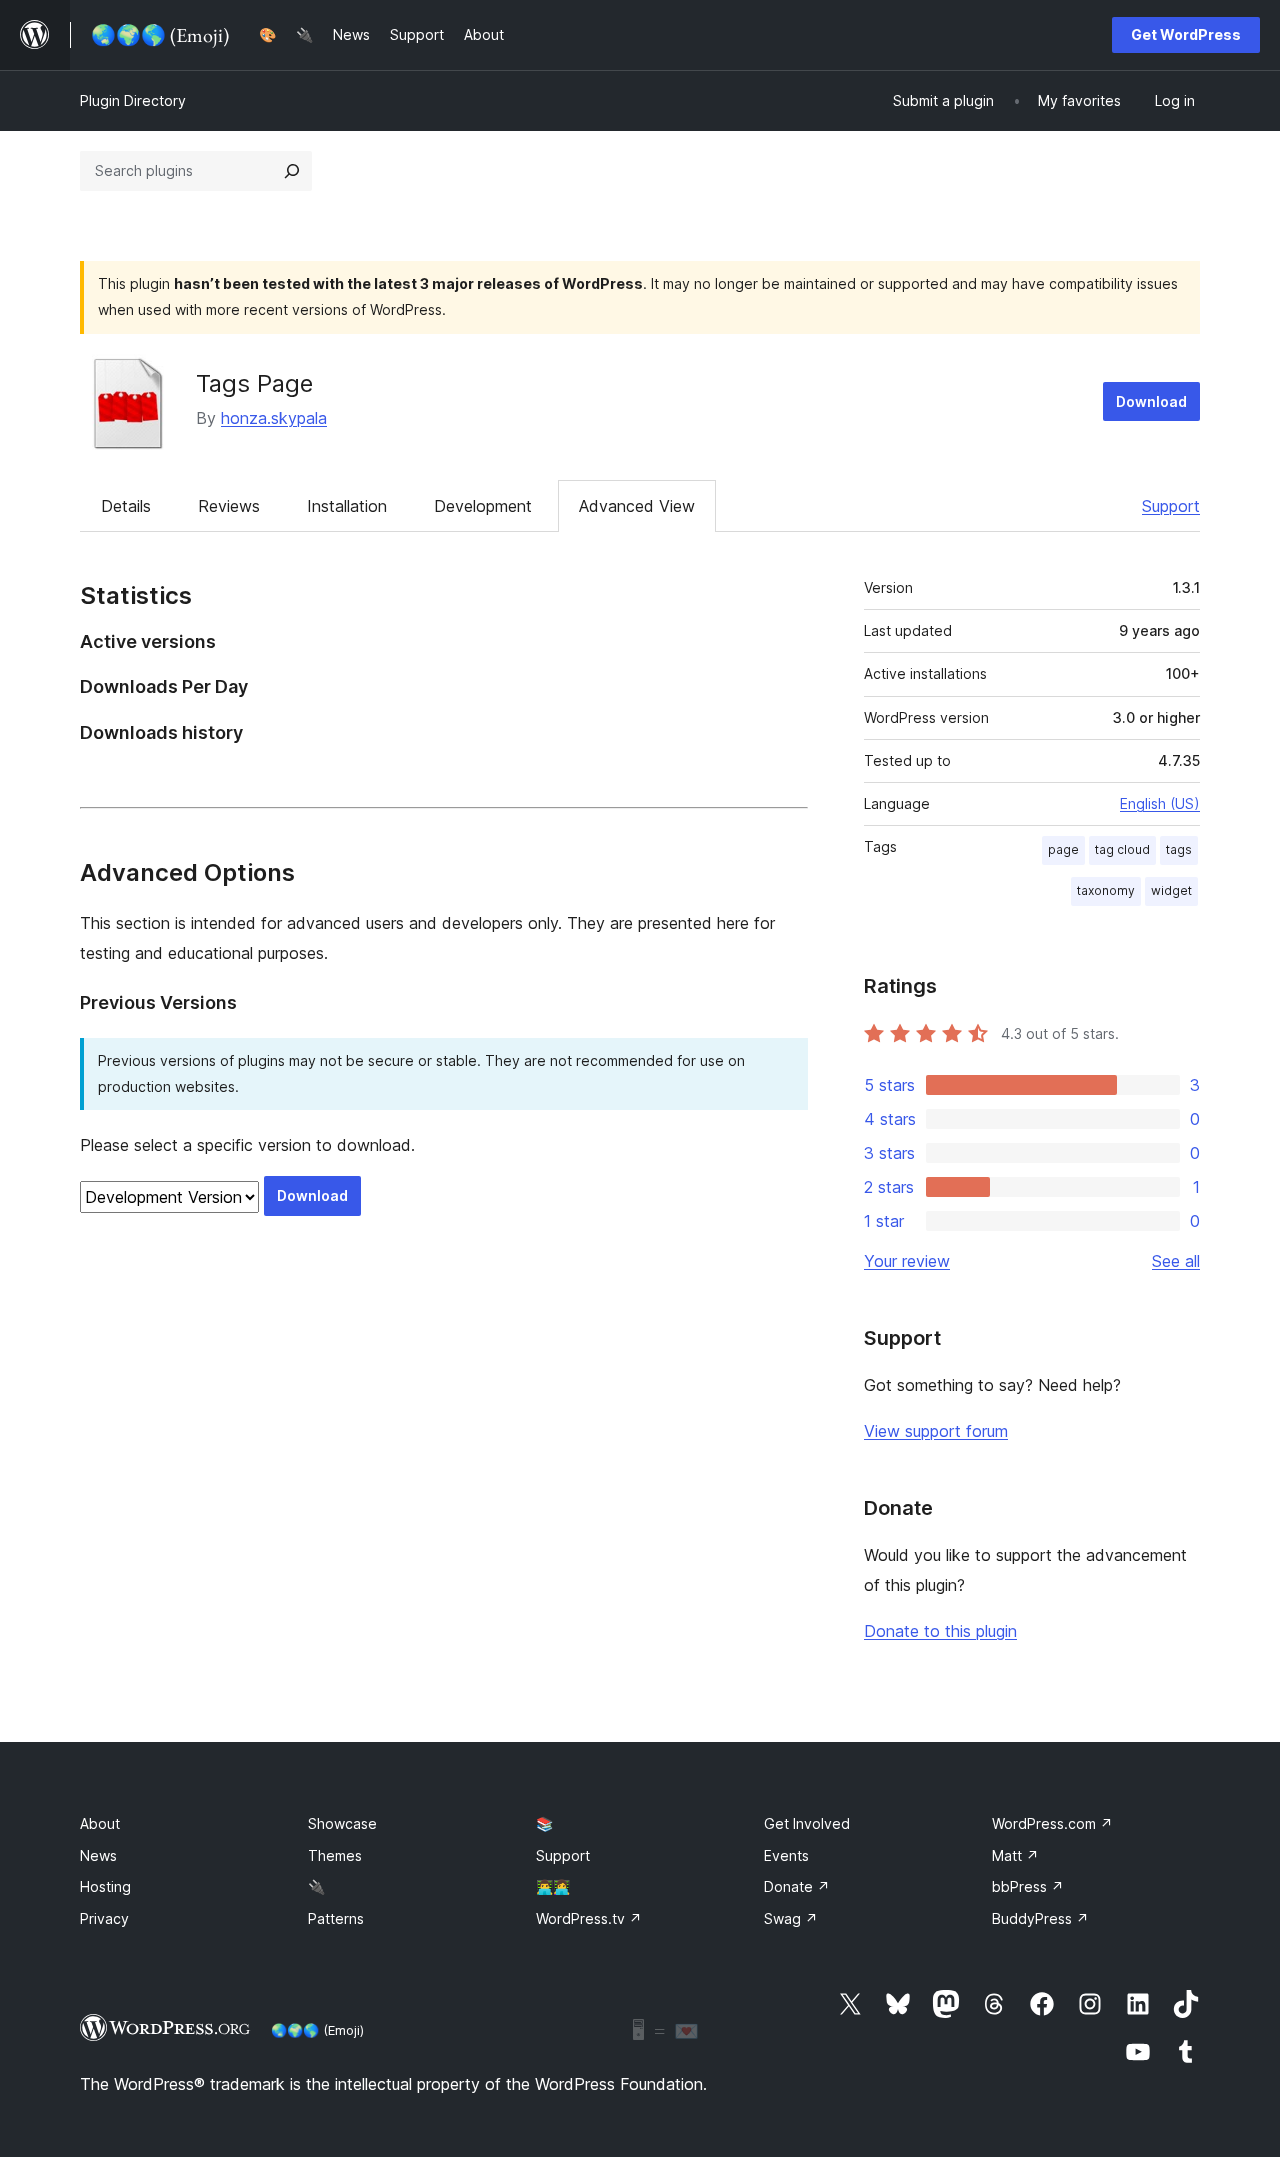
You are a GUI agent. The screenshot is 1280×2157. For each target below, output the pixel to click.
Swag (791, 1918)
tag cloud (1122, 849)
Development (483, 506)
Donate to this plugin (940, 1631)
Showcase (342, 1823)
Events (786, 1855)
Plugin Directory (133, 100)
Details (126, 506)
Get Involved (807, 1823)
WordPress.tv (589, 1918)
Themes (335, 1855)
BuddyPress (1040, 1918)
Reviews (229, 506)
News (98, 1855)
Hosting (105, 1886)
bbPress (1028, 1886)
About (100, 1823)
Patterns (336, 1918)
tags (1179, 849)
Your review (907, 1261)
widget (1171, 890)
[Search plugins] (292, 171)
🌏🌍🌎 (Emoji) (317, 2030)
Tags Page (254, 383)
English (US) (1160, 803)
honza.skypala (274, 418)
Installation (347, 506)
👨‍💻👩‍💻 (553, 1886)
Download (1151, 401)
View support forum (936, 1431)
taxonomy (1106, 890)
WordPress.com (1052, 1823)
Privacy (104, 1918)
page (1063, 849)
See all (1176, 1261)
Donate (797, 1886)
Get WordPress (1186, 34)
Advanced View (637, 506)
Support (1171, 506)
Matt (1015, 1855)
